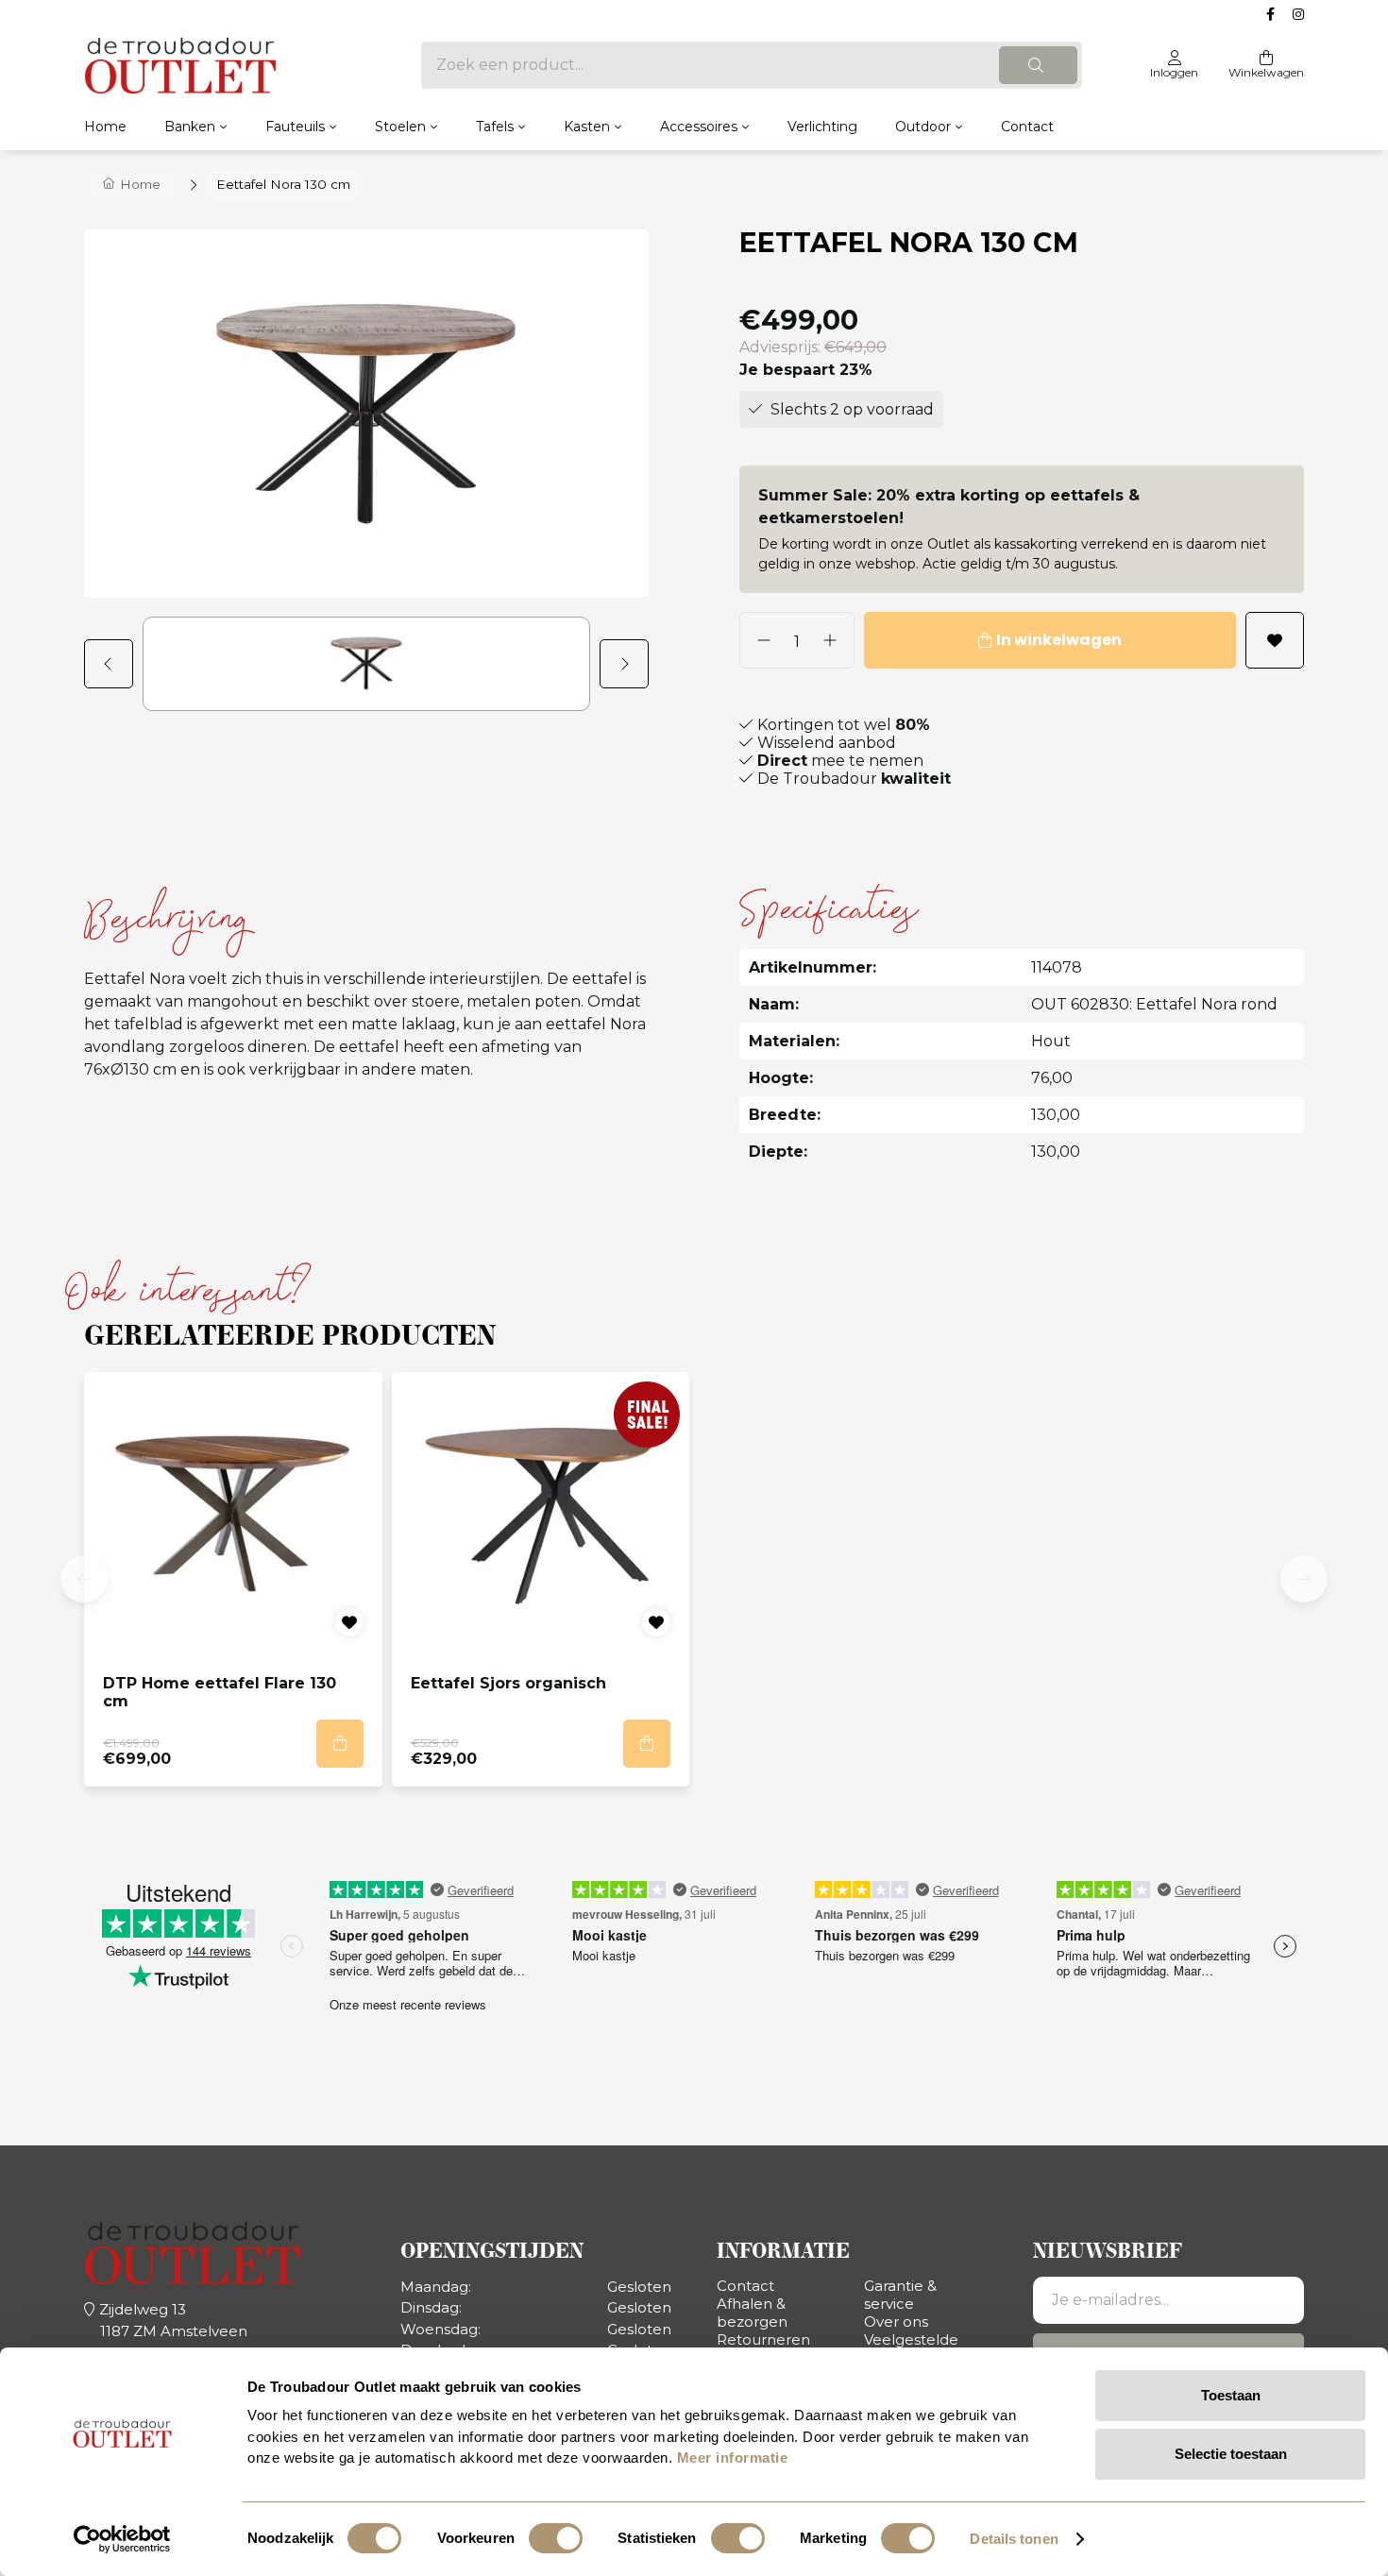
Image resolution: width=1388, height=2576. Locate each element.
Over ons (896, 2322)
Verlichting (822, 127)
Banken (190, 127)
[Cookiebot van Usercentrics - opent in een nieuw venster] (122, 2539)
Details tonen (1014, 2539)
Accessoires (699, 127)
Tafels (495, 127)
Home (105, 127)
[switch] (556, 2538)
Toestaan (1231, 2395)
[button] (113, 664)
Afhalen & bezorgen (752, 2313)
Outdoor (923, 127)
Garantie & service (900, 2295)
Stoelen (400, 127)
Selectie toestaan (1231, 2454)
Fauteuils (295, 127)
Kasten (587, 127)
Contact (1027, 127)
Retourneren (763, 2339)
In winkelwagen (1059, 640)
